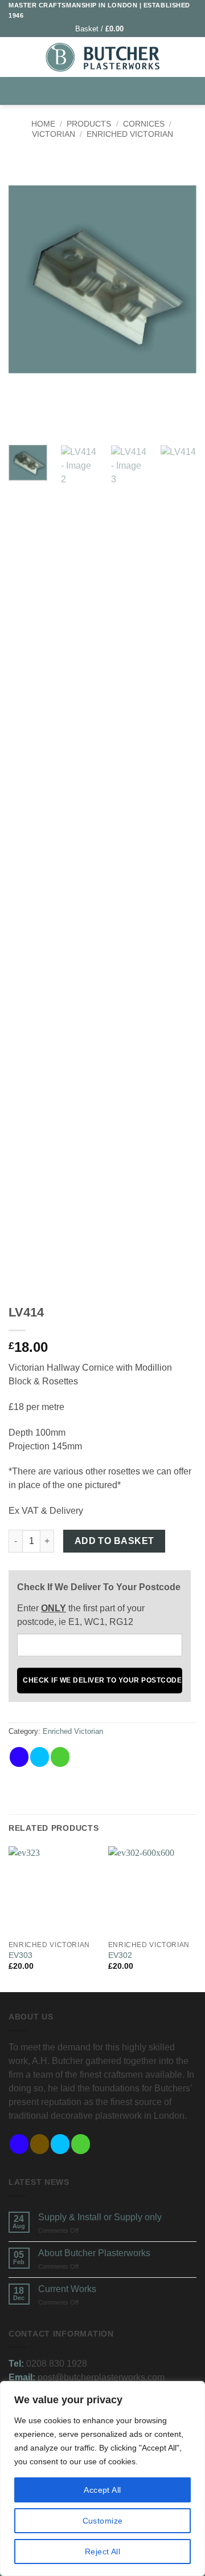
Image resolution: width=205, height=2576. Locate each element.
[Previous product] (114, 165)
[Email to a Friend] (60, 1757)
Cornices (144, 124)
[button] (104, 29)
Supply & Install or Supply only (100, 2217)
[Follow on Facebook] (19, 2144)
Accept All (102, 2490)
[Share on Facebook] (19, 1757)
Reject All (102, 2551)
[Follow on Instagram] (40, 2144)
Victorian (54, 134)
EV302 (120, 1955)
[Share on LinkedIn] (101, 1757)
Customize (103, 2521)
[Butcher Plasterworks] (102, 57)
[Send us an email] (81, 2144)
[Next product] (91, 165)
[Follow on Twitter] (60, 2144)
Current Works (67, 2289)
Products (89, 124)
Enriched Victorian (130, 134)
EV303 (20, 1955)
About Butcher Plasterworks (94, 2253)
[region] (102, 2479)
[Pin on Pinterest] (81, 1757)
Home (43, 124)
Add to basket (114, 1541)
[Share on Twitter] (40, 1757)
